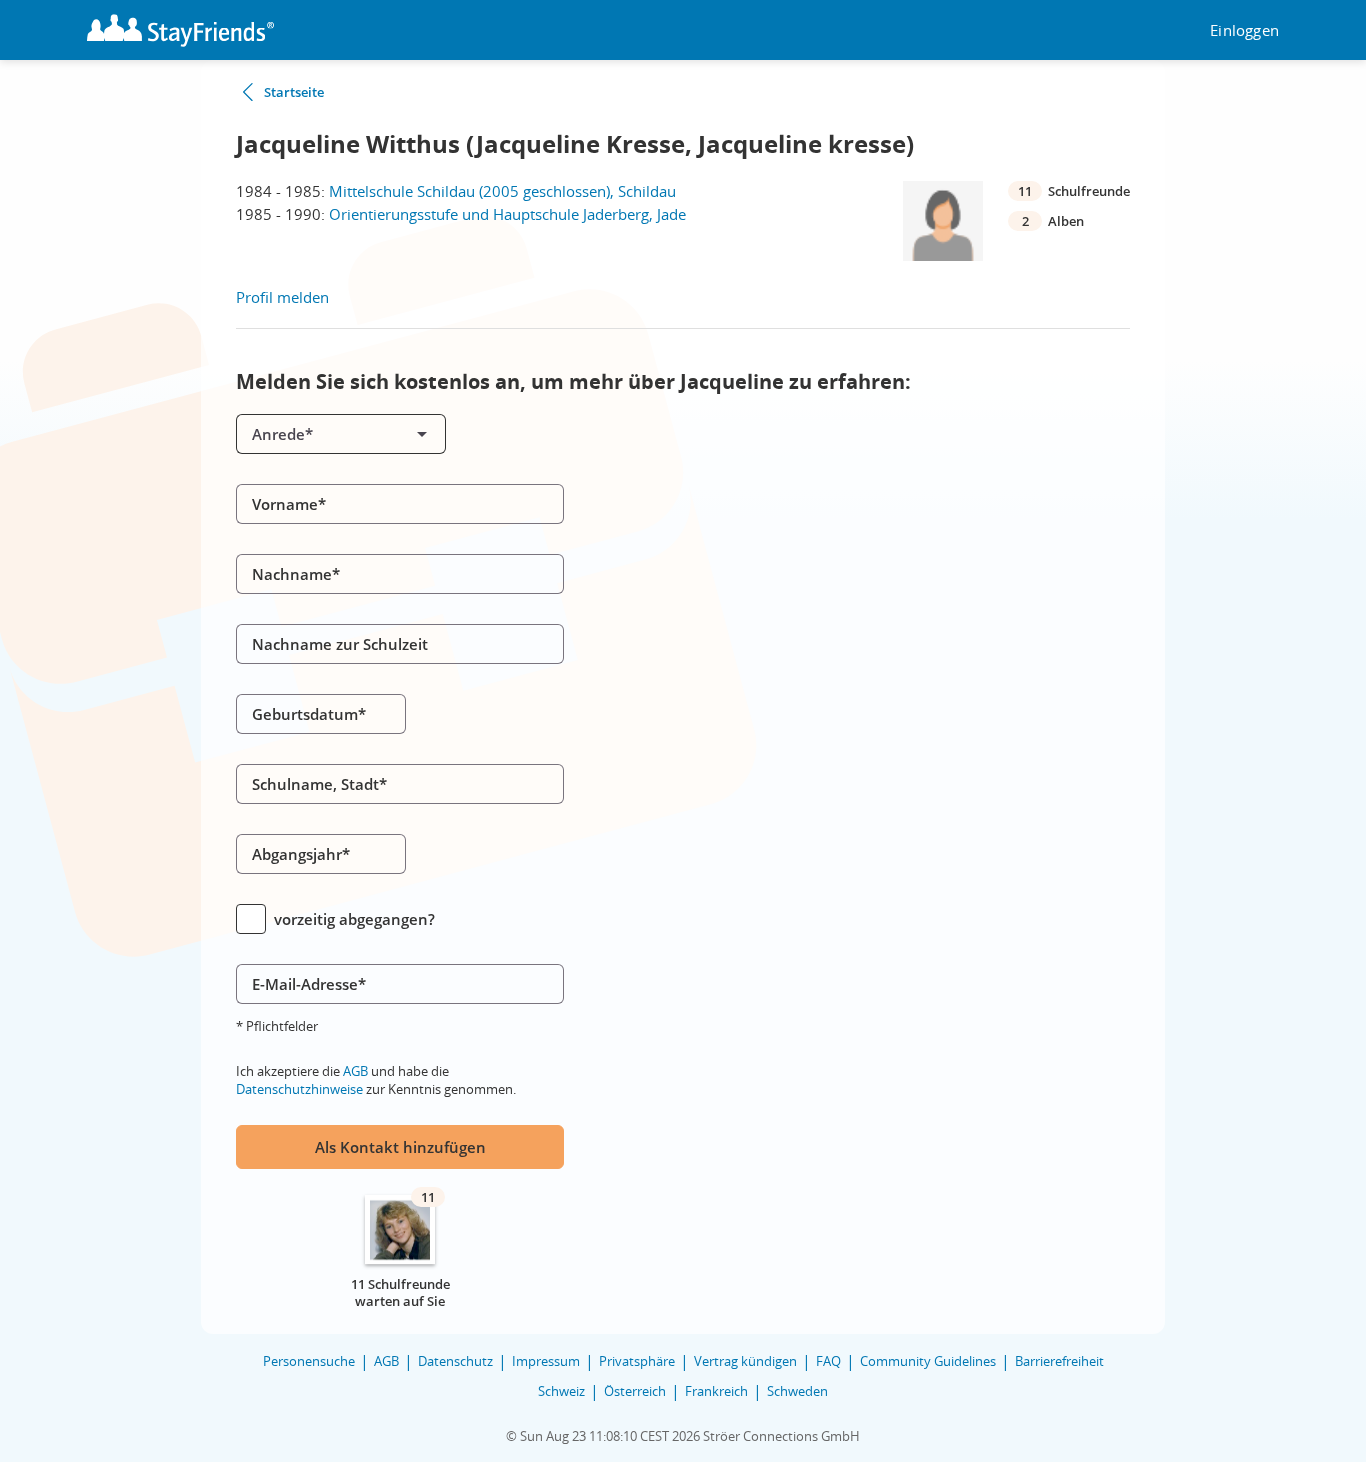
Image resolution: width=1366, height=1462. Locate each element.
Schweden (797, 1391)
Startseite (294, 92)
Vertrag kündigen (745, 1361)
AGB (355, 1071)
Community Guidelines (928, 1361)
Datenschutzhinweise (299, 1089)
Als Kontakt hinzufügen (400, 1147)
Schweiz (561, 1391)
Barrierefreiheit (1059, 1361)
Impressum (546, 1361)
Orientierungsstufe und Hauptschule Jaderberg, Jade (507, 214)
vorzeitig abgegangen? (354, 919)
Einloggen (1244, 30)
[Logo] (180, 30)
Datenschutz (455, 1361)
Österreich (635, 1391)
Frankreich (716, 1391)
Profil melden (282, 297)
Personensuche (309, 1361)
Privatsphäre (637, 1361)
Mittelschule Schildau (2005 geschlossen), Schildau (502, 191)
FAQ (828, 1361)
